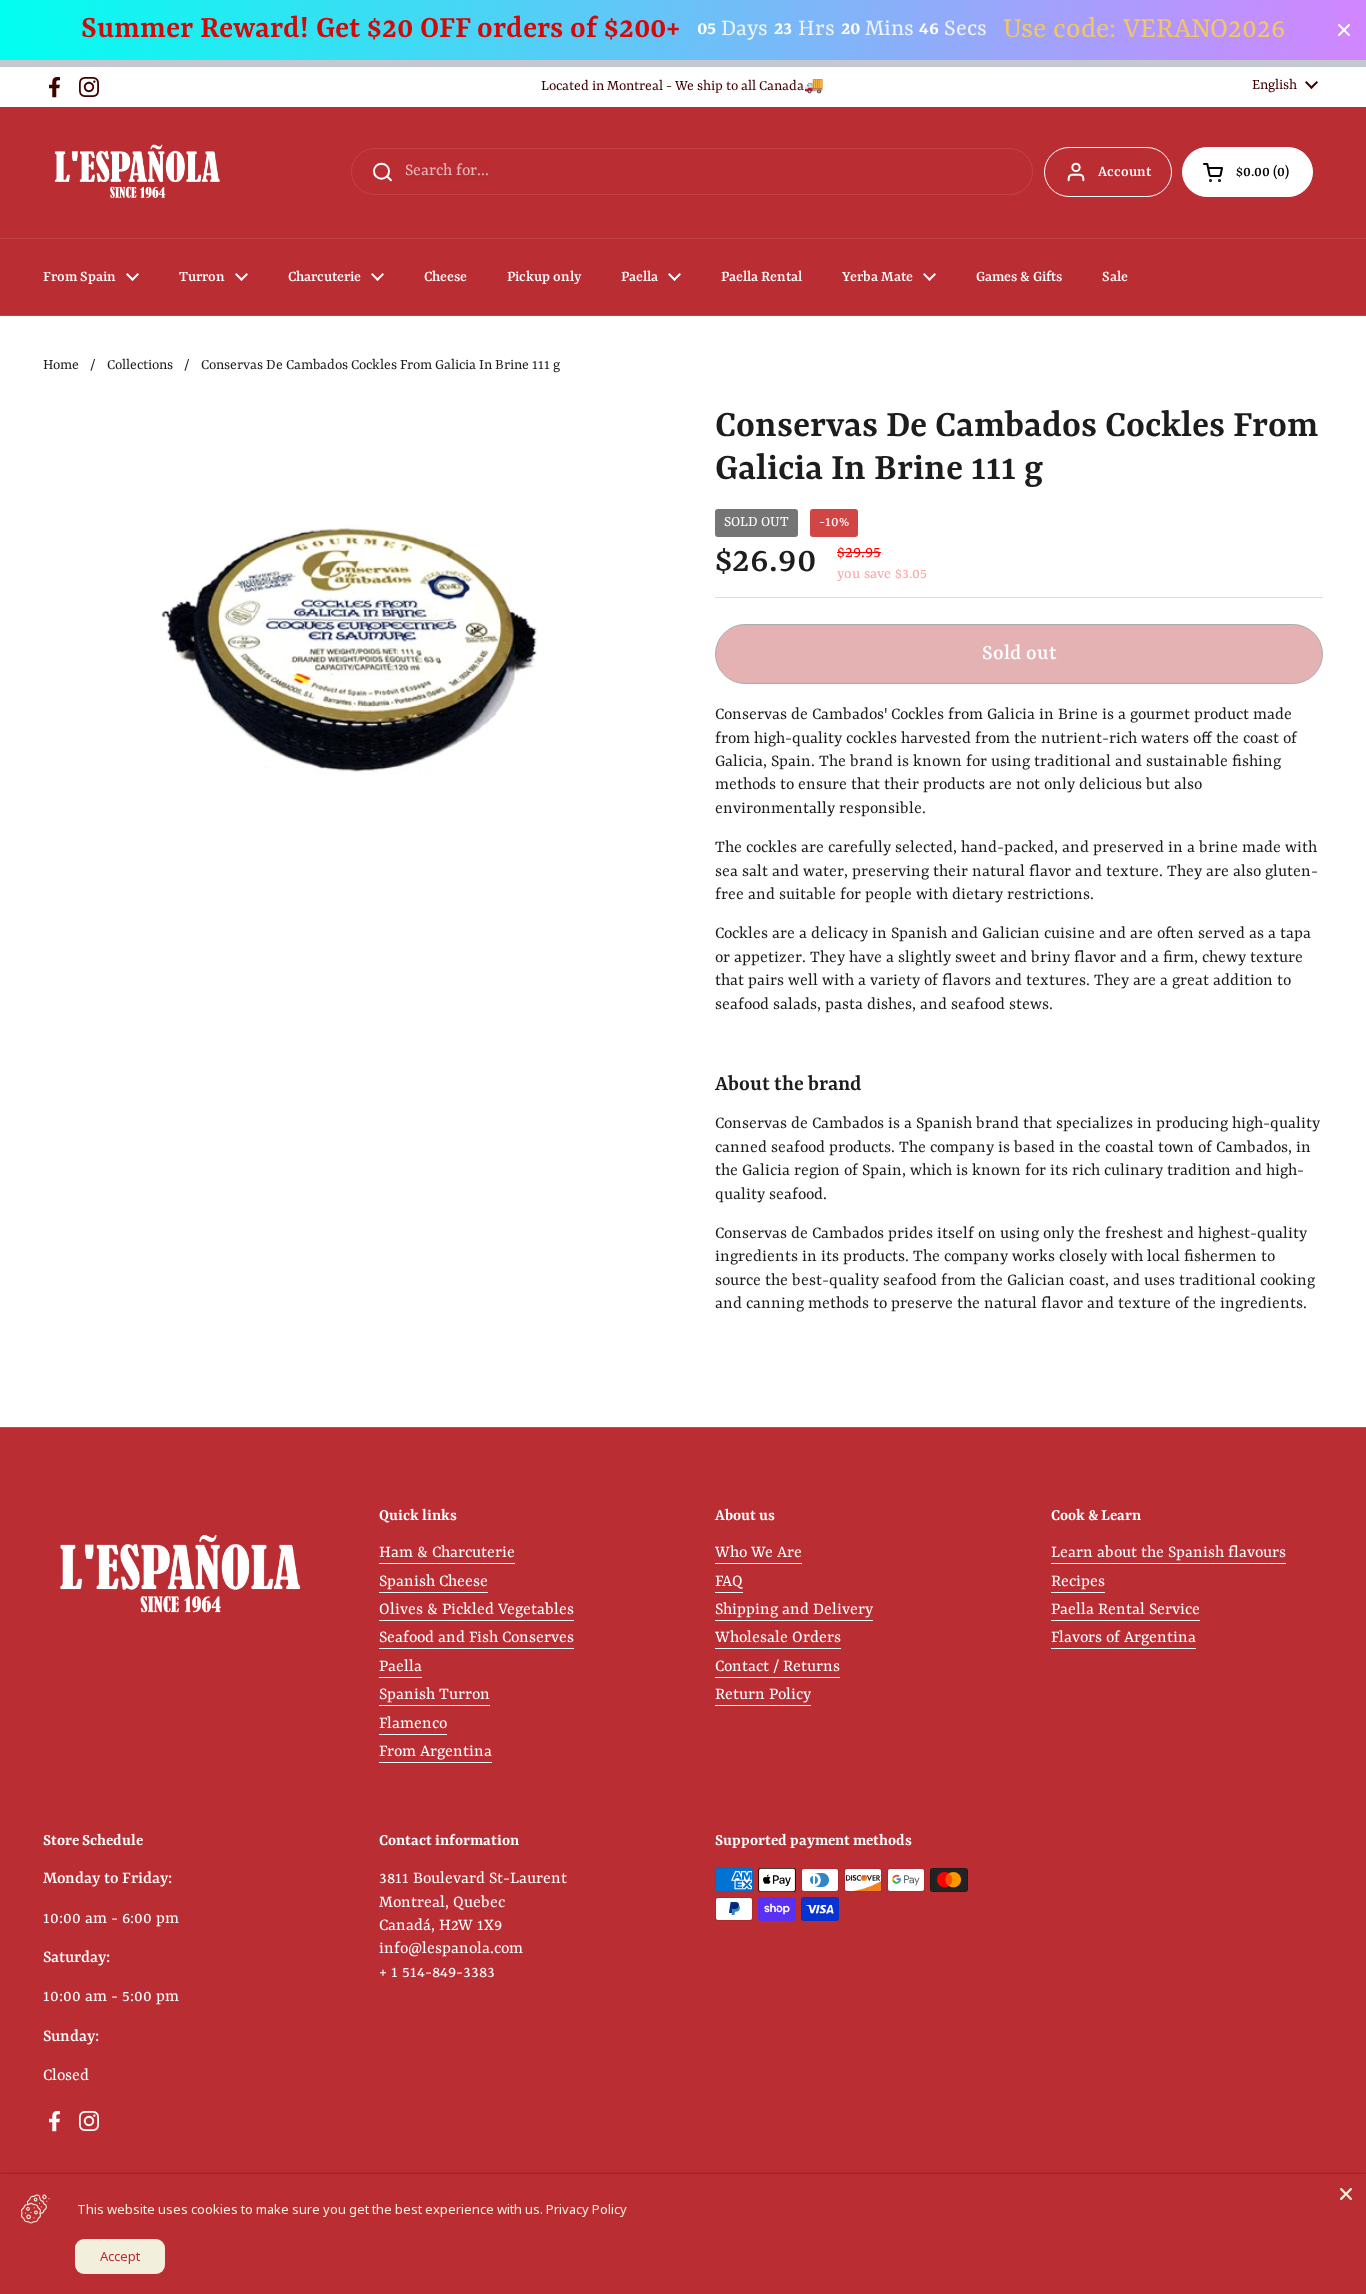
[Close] (1346, 2194)
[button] (1247, 172)
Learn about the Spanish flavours (1168, 1553)
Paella (400, 1667)
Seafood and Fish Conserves (476, 1638)
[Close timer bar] (1344, 30)
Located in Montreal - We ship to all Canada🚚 (682, 86)
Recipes (1078, 1582)
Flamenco (413, 1724)
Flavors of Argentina (1123, 1638)
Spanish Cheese (433, 1582)
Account (1124, 172)
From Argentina (435, 1752)
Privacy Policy (586, 2209)
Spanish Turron (434, 1695)
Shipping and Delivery (794, 1610)
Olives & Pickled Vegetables (476, 1610)
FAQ (729, 1582)
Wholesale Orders (778, 1638)
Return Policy (763, 1695)
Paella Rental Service (1125, 1610)
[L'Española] (136, 172)
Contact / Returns (777, 1667)
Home (61, 365)
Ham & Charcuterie (447, 1553)
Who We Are (758, 1553)
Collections (140, 365)
